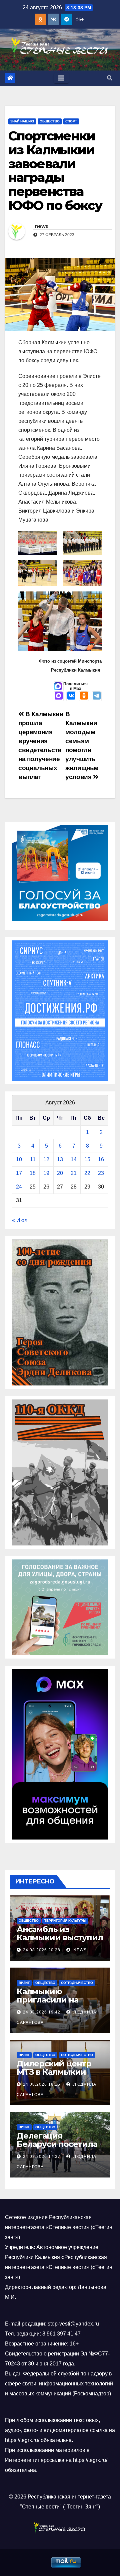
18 (33, 1173)
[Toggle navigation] (61, 78)
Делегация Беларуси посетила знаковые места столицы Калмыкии (57, 2148)
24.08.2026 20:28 (42, 1950)
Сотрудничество (77, 1983)
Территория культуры (65, 1921)
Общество (50, 121)
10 (19, 1159)
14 (74, 1159)
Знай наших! (22, 121)
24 (19, 1187)
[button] (110, 78)
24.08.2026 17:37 (42, 2157)
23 (101, 1173)
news (41, 226)
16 (101, 1159)
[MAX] (59, 696)
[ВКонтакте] (71, 696)
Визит (24, 1983)
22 (87, 1173)
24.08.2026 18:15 (42, 2084)
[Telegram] (97, 696)
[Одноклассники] (84, 696)
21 (74, 1173)
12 (46, 1159)
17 (19, 1173)
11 (33, 1159)
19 (46, 1173)
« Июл (20, 1220)
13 (60, 1159)
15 (87, 1159)
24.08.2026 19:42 (42, 2012)
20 (60, 1173)
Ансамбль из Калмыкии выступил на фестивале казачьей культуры (60, 1942)
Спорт (71, 121)
